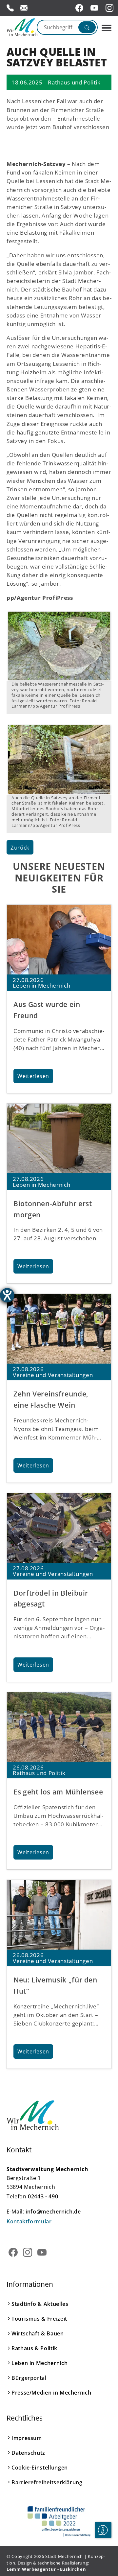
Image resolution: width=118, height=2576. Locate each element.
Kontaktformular (29, 2221)
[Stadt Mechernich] (20, 27)
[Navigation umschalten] (107, 28)
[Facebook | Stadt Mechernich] (80, 8)
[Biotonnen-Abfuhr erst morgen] (59, 1138)
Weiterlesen (33, 1076)
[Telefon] (10, 8)
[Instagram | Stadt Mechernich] (110, 8)
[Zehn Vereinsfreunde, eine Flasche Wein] (59, 1329)
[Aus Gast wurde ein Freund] (59, 940)
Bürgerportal (29, 2378)
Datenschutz (28, 2453)
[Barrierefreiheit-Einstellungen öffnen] (7, 1295)
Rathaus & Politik (34, 2348)
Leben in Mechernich (39, 2363)
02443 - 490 (43, 2196)
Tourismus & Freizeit (39, 2319)
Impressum (27, 2438)
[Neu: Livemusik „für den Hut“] (59, 1915)
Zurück (20, 847)
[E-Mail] (24, 8)
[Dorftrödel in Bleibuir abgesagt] (59, 1528)
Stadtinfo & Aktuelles (40, 2304)
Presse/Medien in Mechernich (51, 2393)
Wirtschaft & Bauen (38, 2333)
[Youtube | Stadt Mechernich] (95, 8)
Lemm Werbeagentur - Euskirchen (46, 2569)
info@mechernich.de (53, 2212)
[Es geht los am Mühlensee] (59, 1727)
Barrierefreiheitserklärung (47, 2482)
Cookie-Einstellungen (40, 2468)
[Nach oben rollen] (103, 2550)
